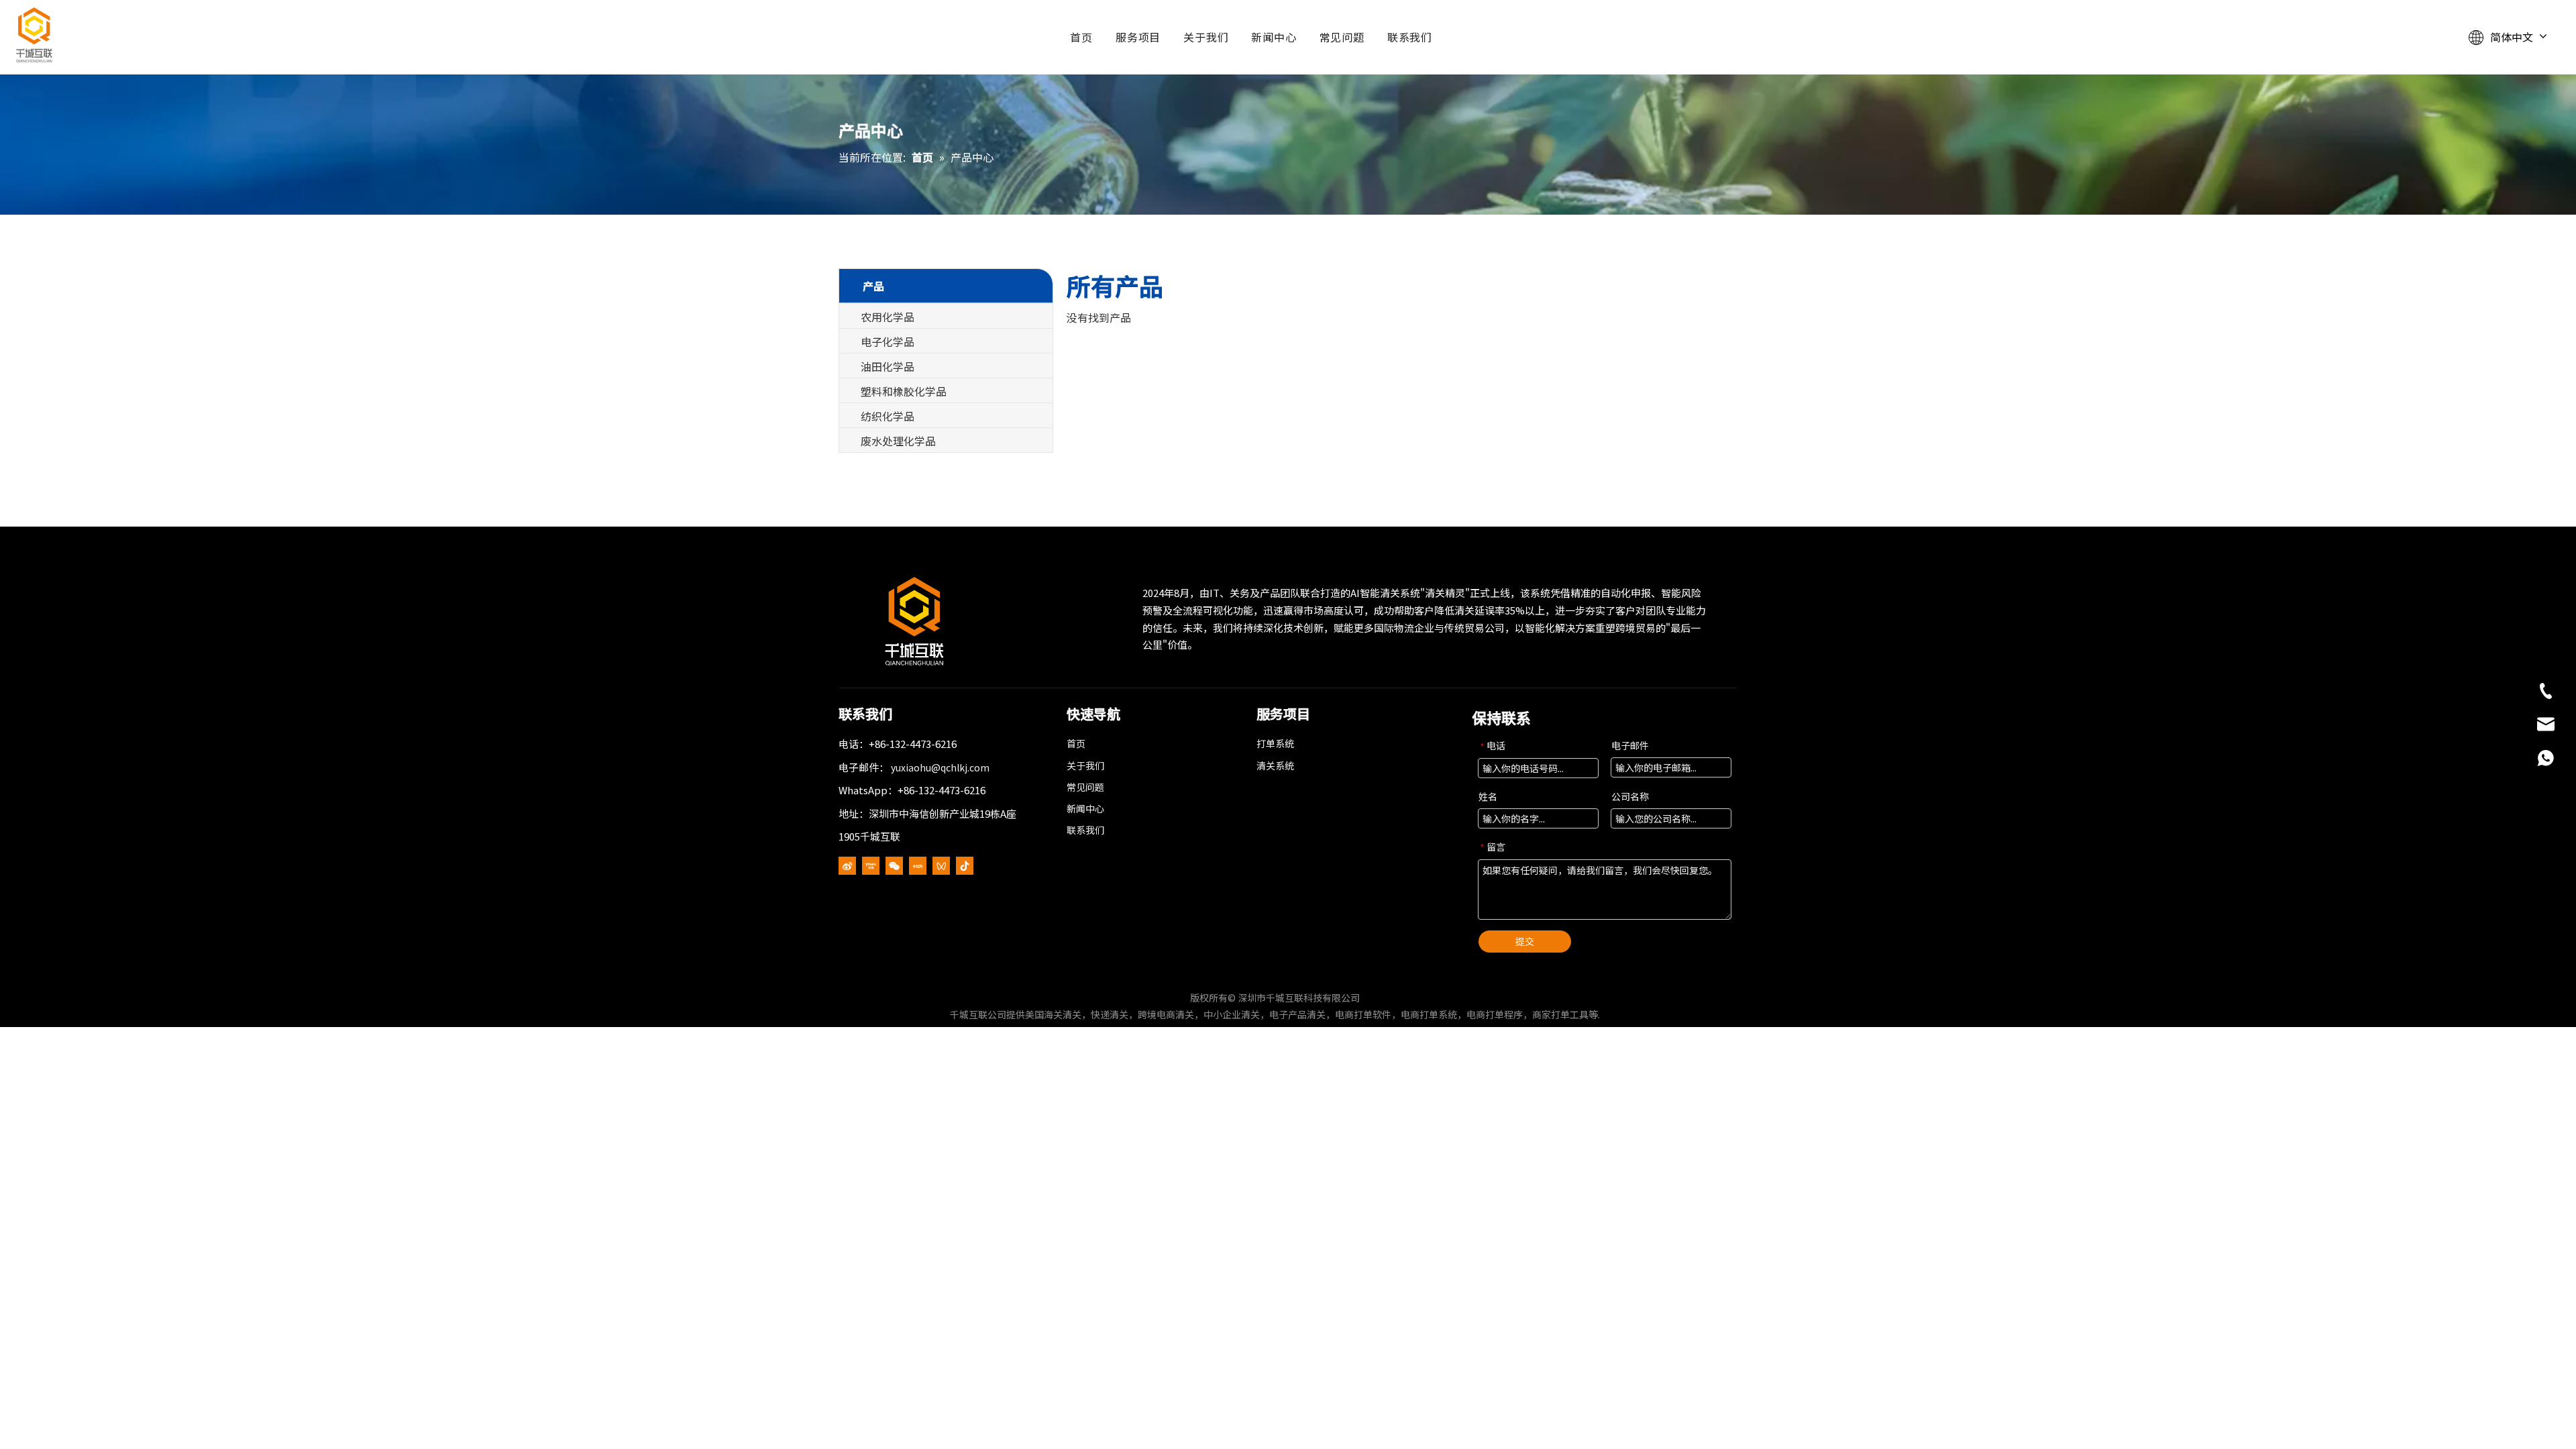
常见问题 (1342, 37)
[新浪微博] (847, 865)
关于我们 (1206, 37)
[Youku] (871, 865)
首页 (1081, 37)
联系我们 (1410, 37)
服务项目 (1138, 37)
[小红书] (918, 865)
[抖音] (965, 865)
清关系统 (1275, 765)
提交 (1525, 941)
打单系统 (1275, 743)
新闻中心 (1274, 37)
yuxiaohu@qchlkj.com (940, 767)
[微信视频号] (941, 865)
